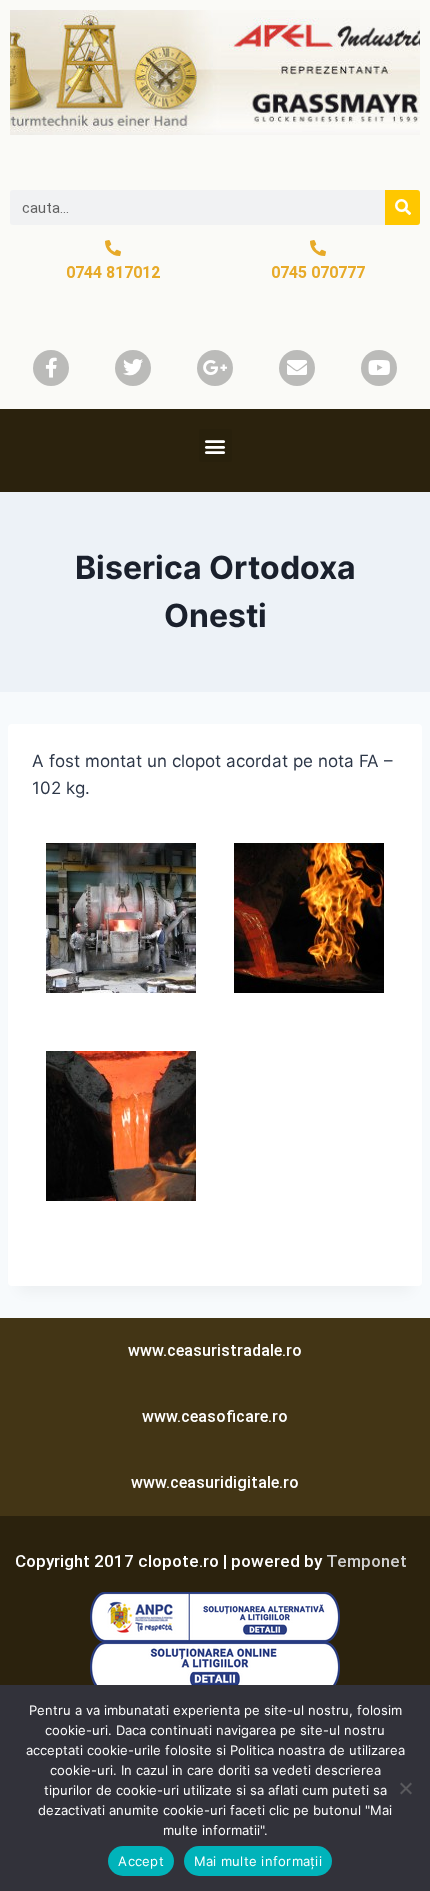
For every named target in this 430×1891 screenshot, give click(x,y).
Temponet (366, 1561)
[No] (405, 1788)
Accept (141, 1861)
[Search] (402, 207)
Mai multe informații (258, 1861)
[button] (215, 445)
